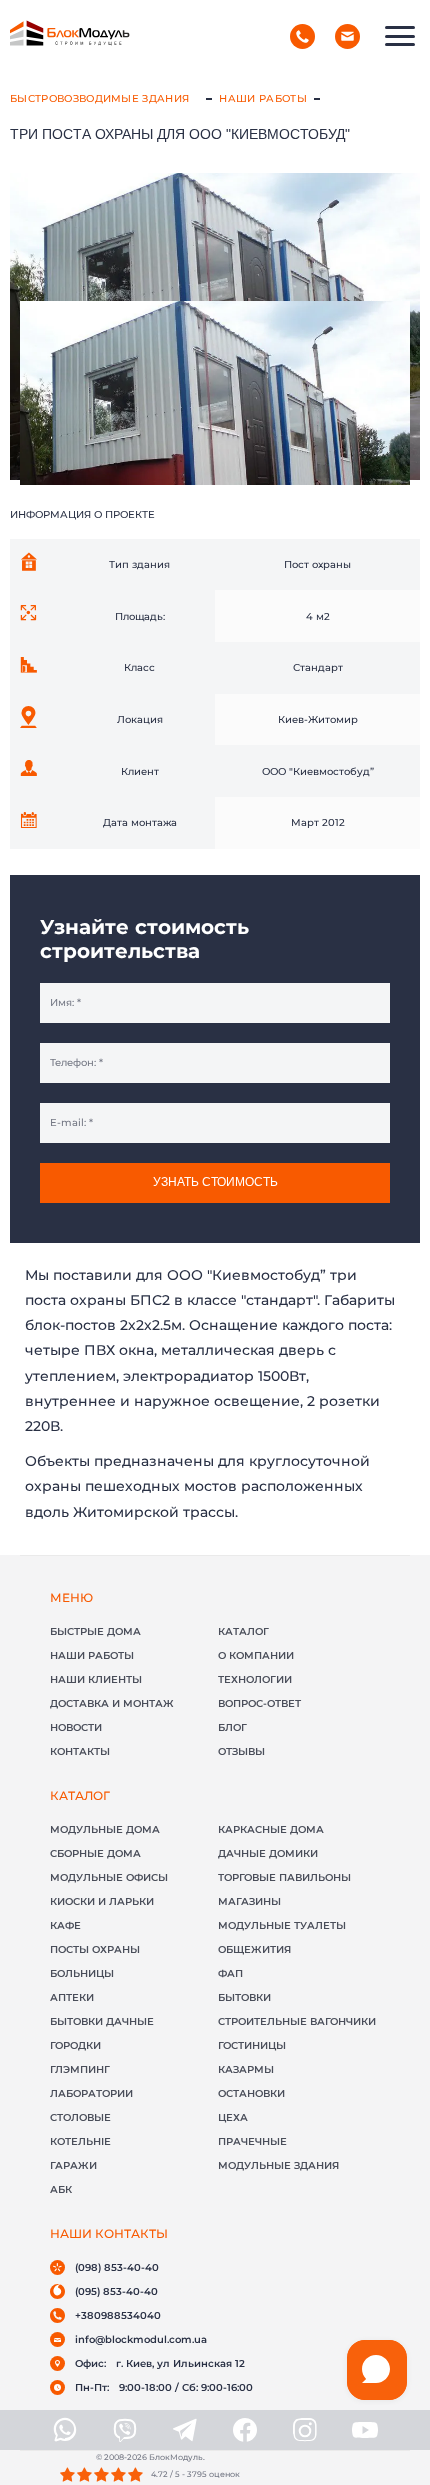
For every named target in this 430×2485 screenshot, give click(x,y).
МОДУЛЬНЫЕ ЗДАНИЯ (278, 2165)
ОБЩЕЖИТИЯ (254, 1949)
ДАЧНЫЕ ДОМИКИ (268, 1853)
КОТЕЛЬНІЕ (80, 2141)
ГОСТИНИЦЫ (252, 2045)
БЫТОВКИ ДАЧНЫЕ (102, 2021)
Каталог (243, 1631)
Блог (232, 1727)
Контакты (80, 1751)
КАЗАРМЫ (246, 2069)
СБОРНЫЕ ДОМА (95, 1853)
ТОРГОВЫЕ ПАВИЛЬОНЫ (284, 1877)
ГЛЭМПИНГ (80, 2069)
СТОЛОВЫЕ (80, 2117)
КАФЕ (65, 1925)
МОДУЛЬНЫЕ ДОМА (105, 1829)
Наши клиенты (96, 1679)
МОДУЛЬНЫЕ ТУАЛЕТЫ (282, 1925)
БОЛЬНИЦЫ (82, 1973)
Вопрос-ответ (259, 1703)
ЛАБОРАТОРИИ (91, 2093)
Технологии (255, 1679)
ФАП (230, 1973)
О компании (256, 1655)
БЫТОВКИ (244, 1997)
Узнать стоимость (215, 1182)
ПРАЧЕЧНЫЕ (252, 2141)
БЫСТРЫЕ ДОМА (95, 1631)
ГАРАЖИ (73, 2165)
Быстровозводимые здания (99, 98)
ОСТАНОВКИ (251, 2093)
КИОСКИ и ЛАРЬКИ (102, 1901)
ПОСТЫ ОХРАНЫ (95, 1949)
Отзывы (241, 1751)
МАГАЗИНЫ (249, 1901)
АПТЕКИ (72, 1997)
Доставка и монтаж (112, 1703)
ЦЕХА (233, 2117)
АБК (61, 2189)
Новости (76, 1727)
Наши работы (263, 98)
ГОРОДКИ (75, 2045)
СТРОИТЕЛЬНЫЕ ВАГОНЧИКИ (297, 2021)
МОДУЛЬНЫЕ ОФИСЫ (109, 1877)
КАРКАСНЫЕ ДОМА (271, 1829)
